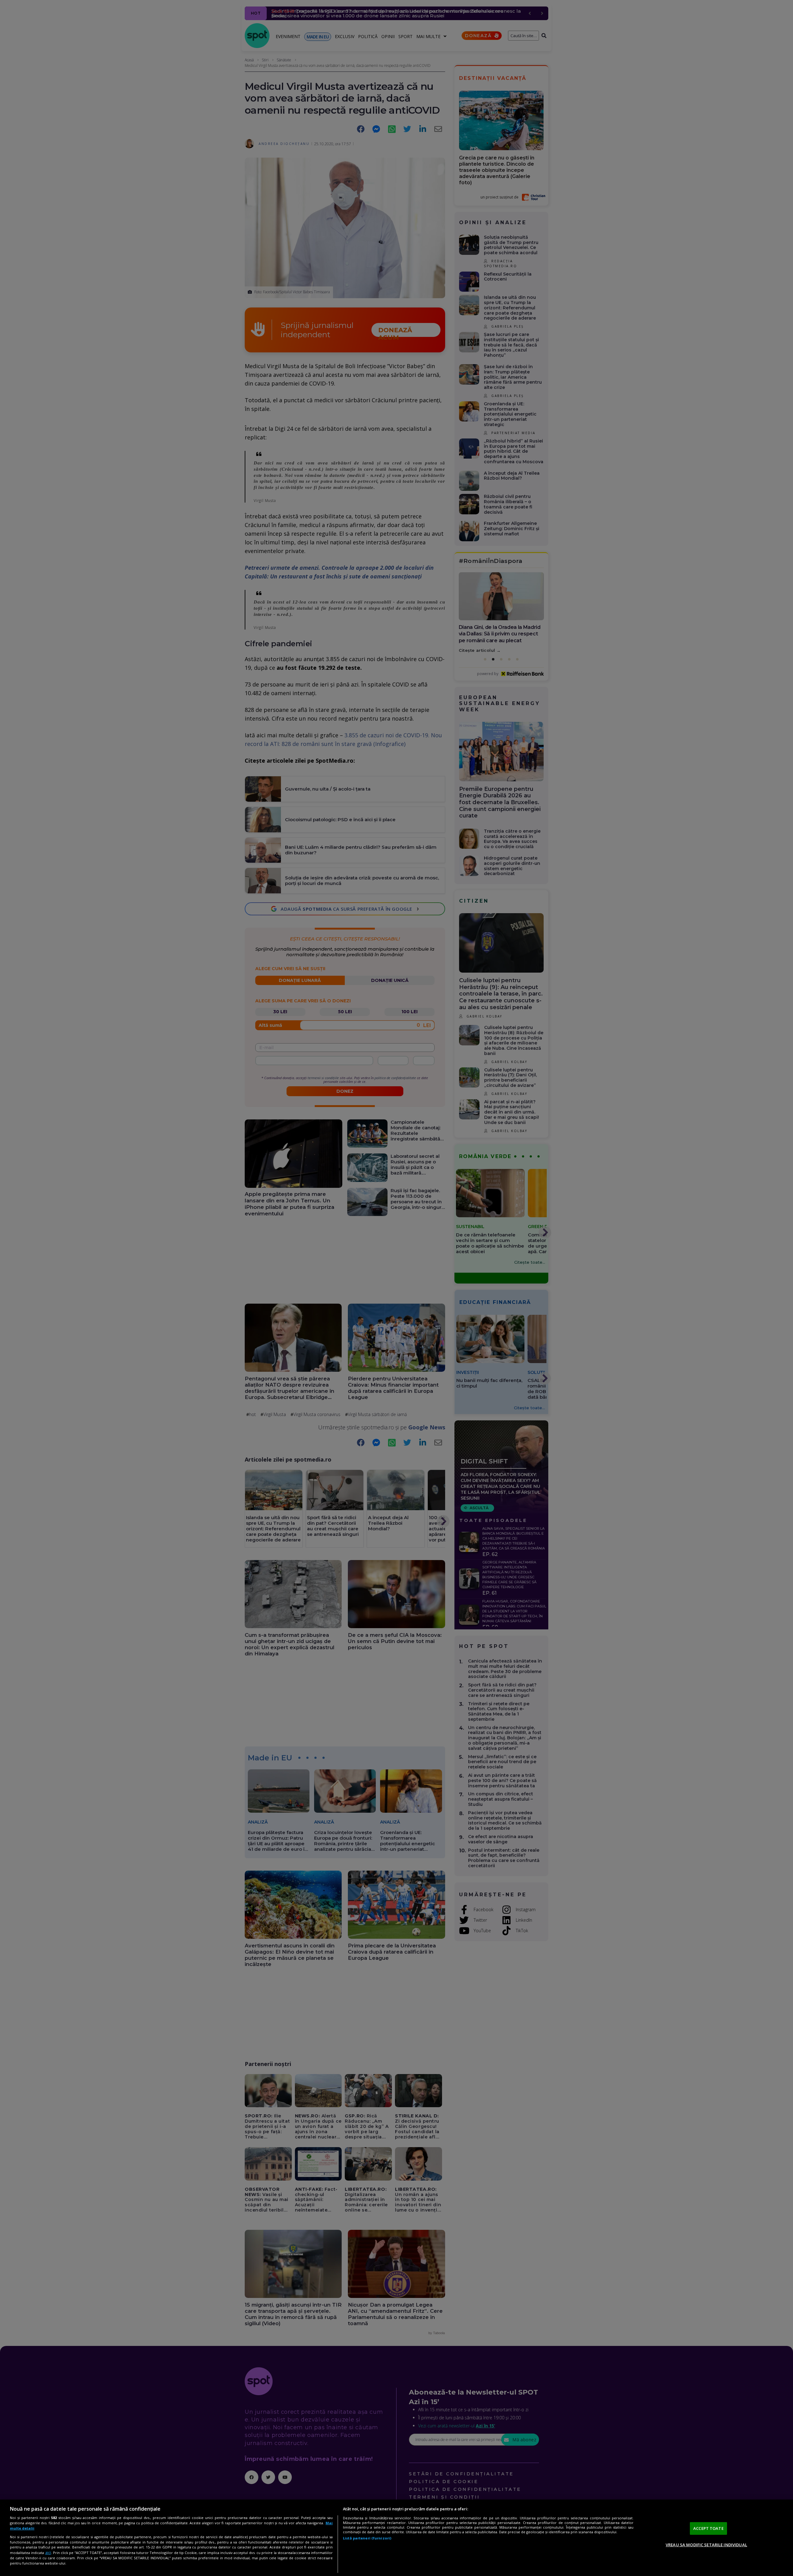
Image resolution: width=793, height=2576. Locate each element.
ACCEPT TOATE (708, 2528)
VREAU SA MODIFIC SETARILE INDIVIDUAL (706, 2545)
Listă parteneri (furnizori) (367, 2538)
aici (48, 2553)
